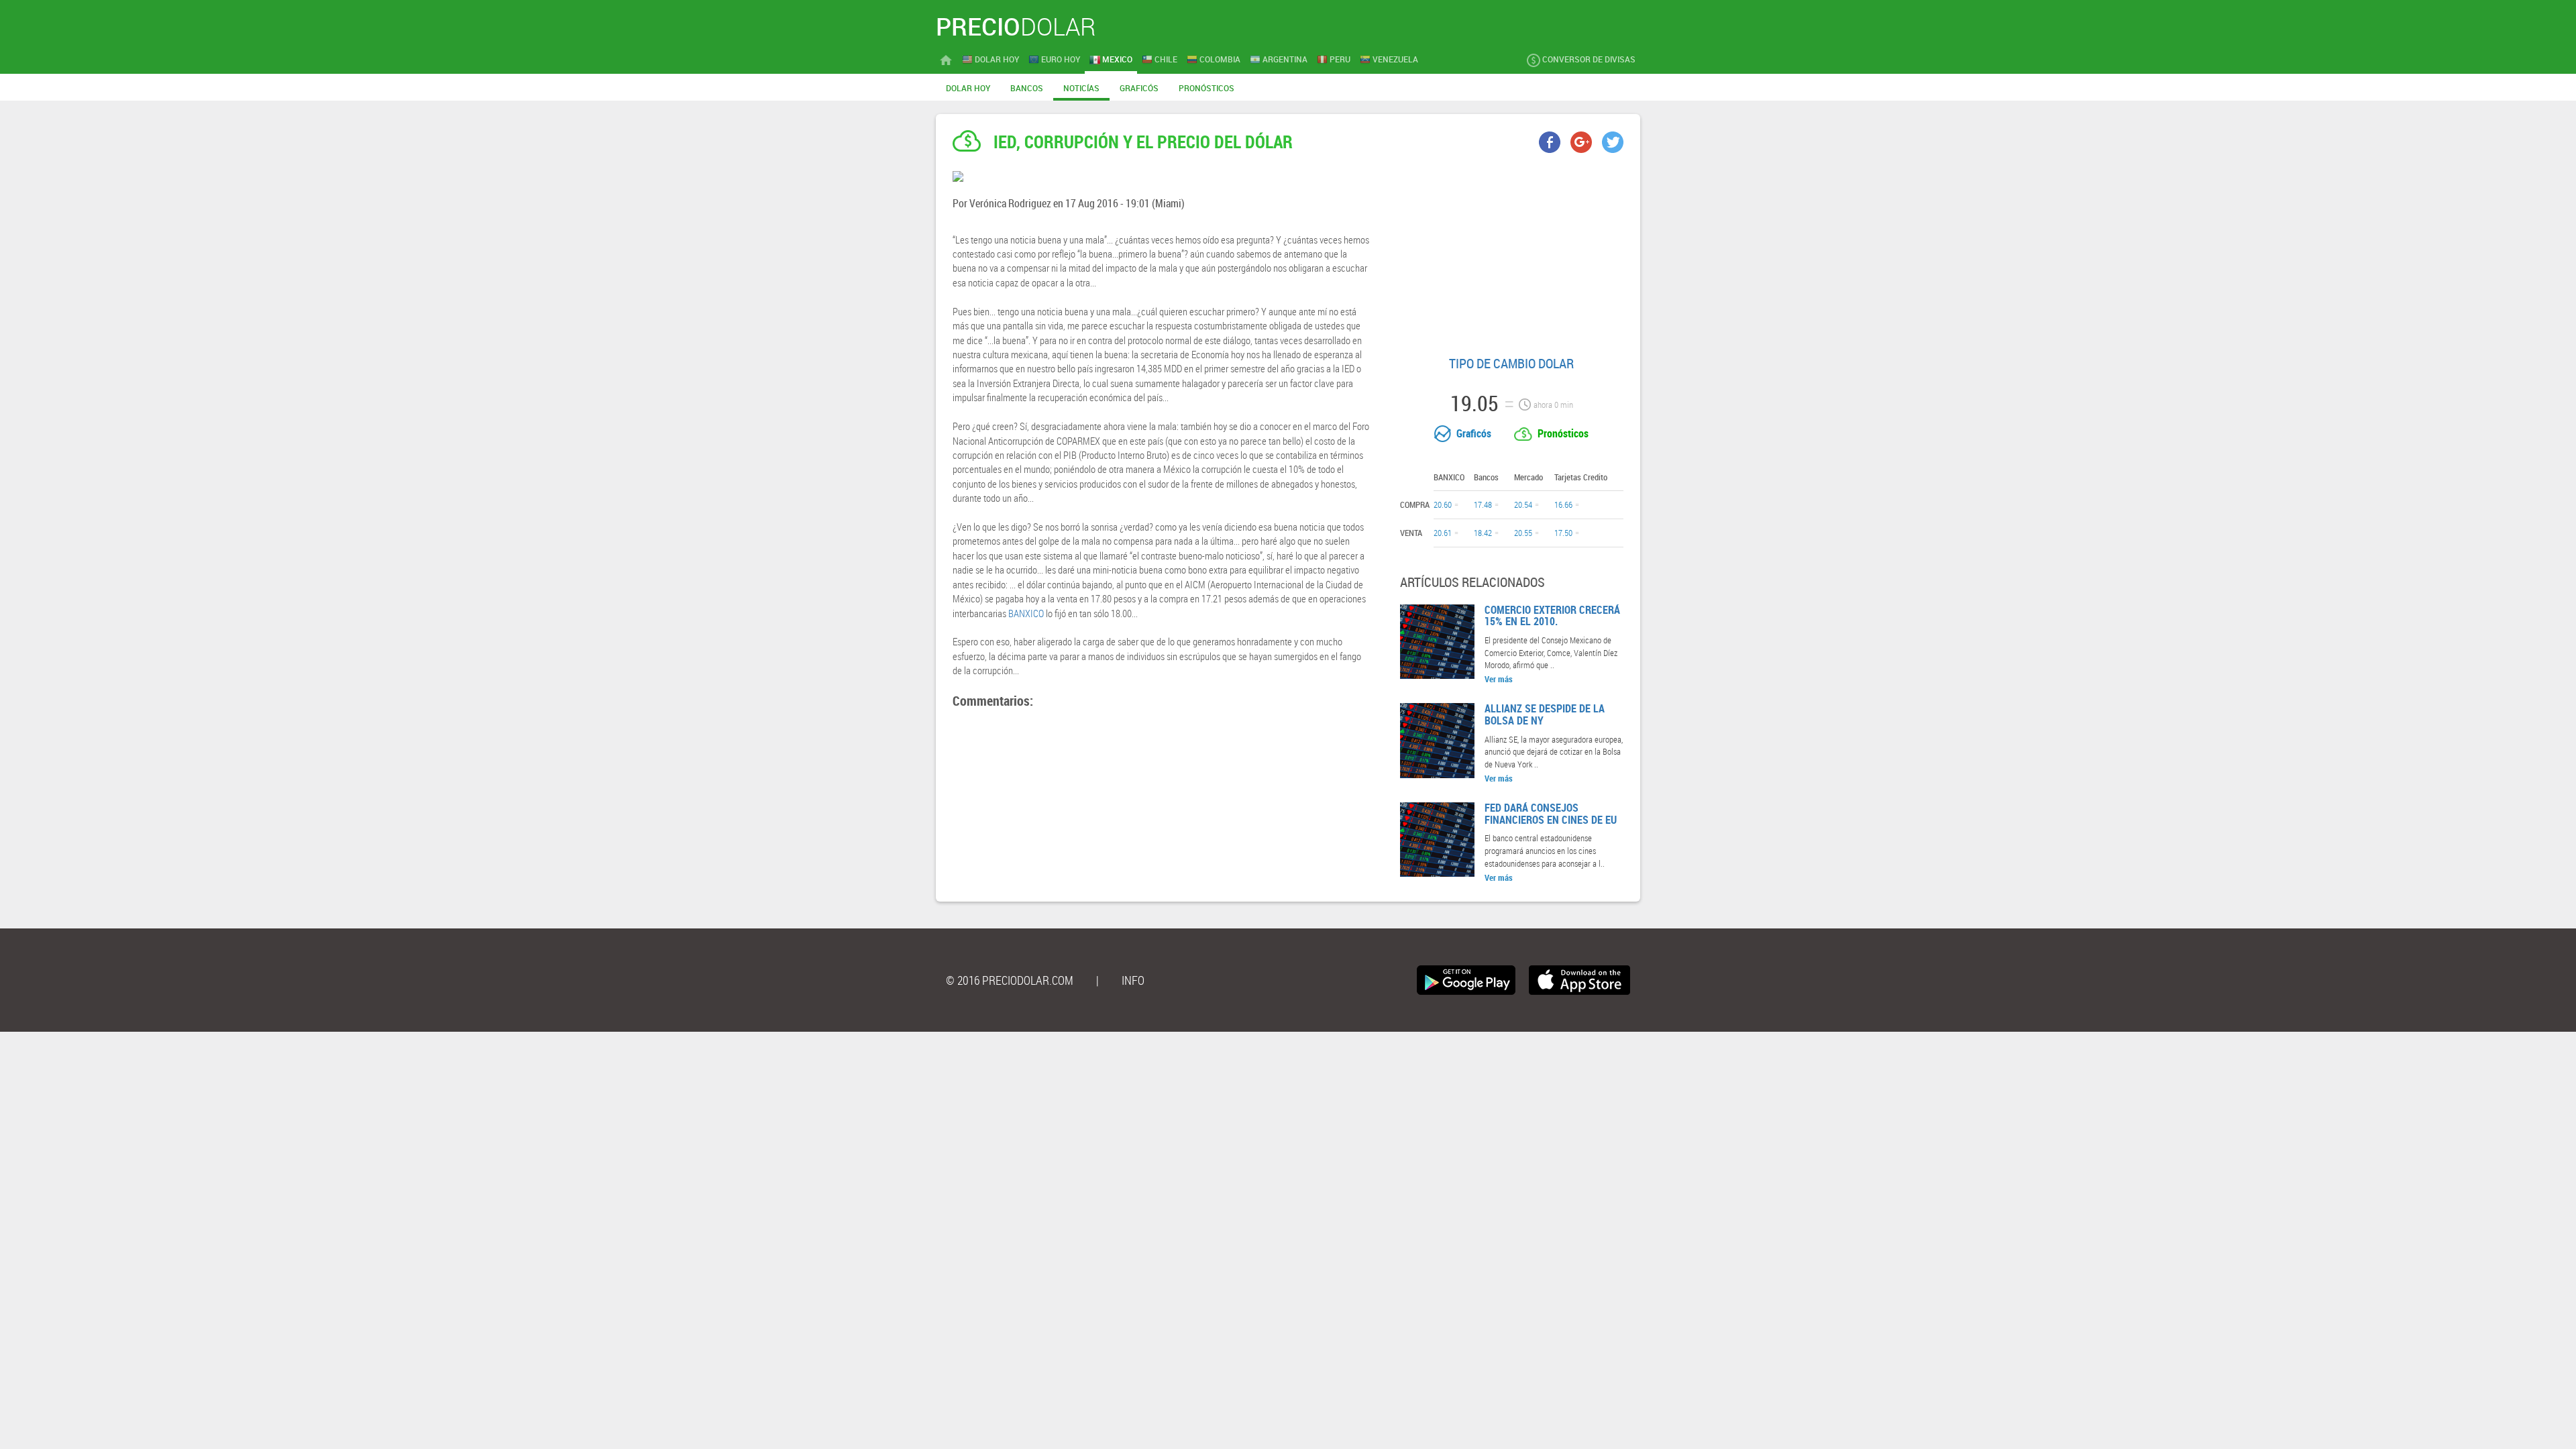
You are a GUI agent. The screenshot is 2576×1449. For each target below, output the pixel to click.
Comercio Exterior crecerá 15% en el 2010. (1552, 616)
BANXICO (1026, 613)
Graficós (1474, 433)
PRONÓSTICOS (1206, 88)
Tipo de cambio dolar (1511, 363)
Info (1133, 980)
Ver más (1499, 679)
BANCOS (1027, 88)
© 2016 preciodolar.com (1010, 980)
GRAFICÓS (1139, 88)
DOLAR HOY (968, 88)
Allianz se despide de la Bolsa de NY (1545, 714)
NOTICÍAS (1081, 88)
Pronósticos (1563, 433)
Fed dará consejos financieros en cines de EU (1551, 814)
